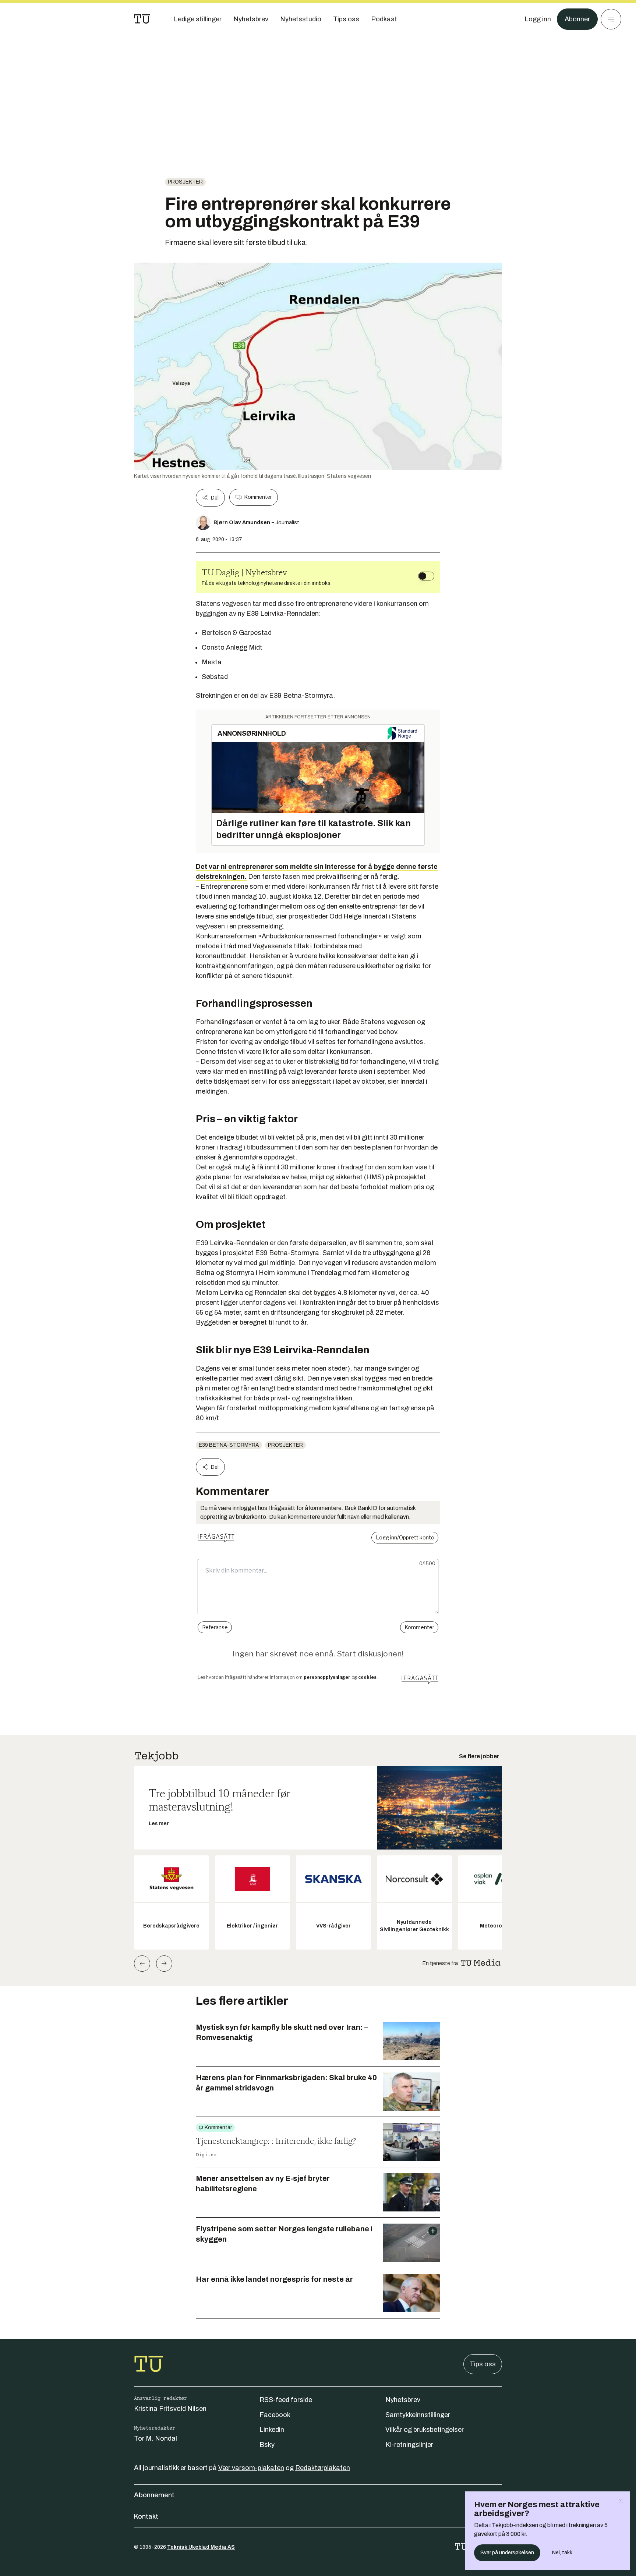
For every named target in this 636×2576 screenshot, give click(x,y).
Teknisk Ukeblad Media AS (201, 2547)
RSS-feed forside (286, 2400)
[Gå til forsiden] (142, 19)
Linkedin (272, 2430)
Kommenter (258, 497)
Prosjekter (185, 182)
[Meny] (611, 19)
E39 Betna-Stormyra (229, 1445)
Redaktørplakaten (323, 2468)
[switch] (426, 576)
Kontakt (146, 2516)
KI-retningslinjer (409, 2445)
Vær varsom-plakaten (251, 2468)
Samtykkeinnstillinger (418, 2415)
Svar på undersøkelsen (507, 2553)
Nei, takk (562, 2553)
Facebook (275, 2415)
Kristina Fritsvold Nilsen (170, 2409)
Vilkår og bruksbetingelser (425, 2430)
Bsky (267, 2445)
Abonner (577, 19)
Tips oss (483, 2364)
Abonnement (154, 2495)
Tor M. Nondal (156, 2438)
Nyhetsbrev (403, 2400)
